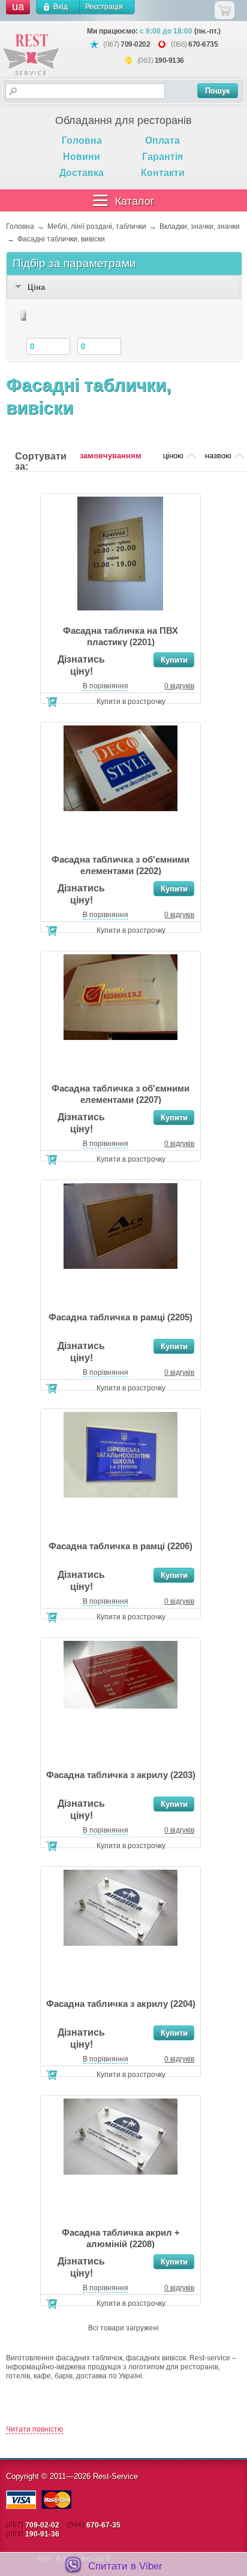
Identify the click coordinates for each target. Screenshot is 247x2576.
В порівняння (106, 686)
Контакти (163, 173)
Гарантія (162, 157)
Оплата (162, 140)
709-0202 (135, 44)
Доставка (82, 173)
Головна (82, 140)
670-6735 (203, 44)
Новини (82, 157)
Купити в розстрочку (131, 702)
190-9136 (169, 61)
